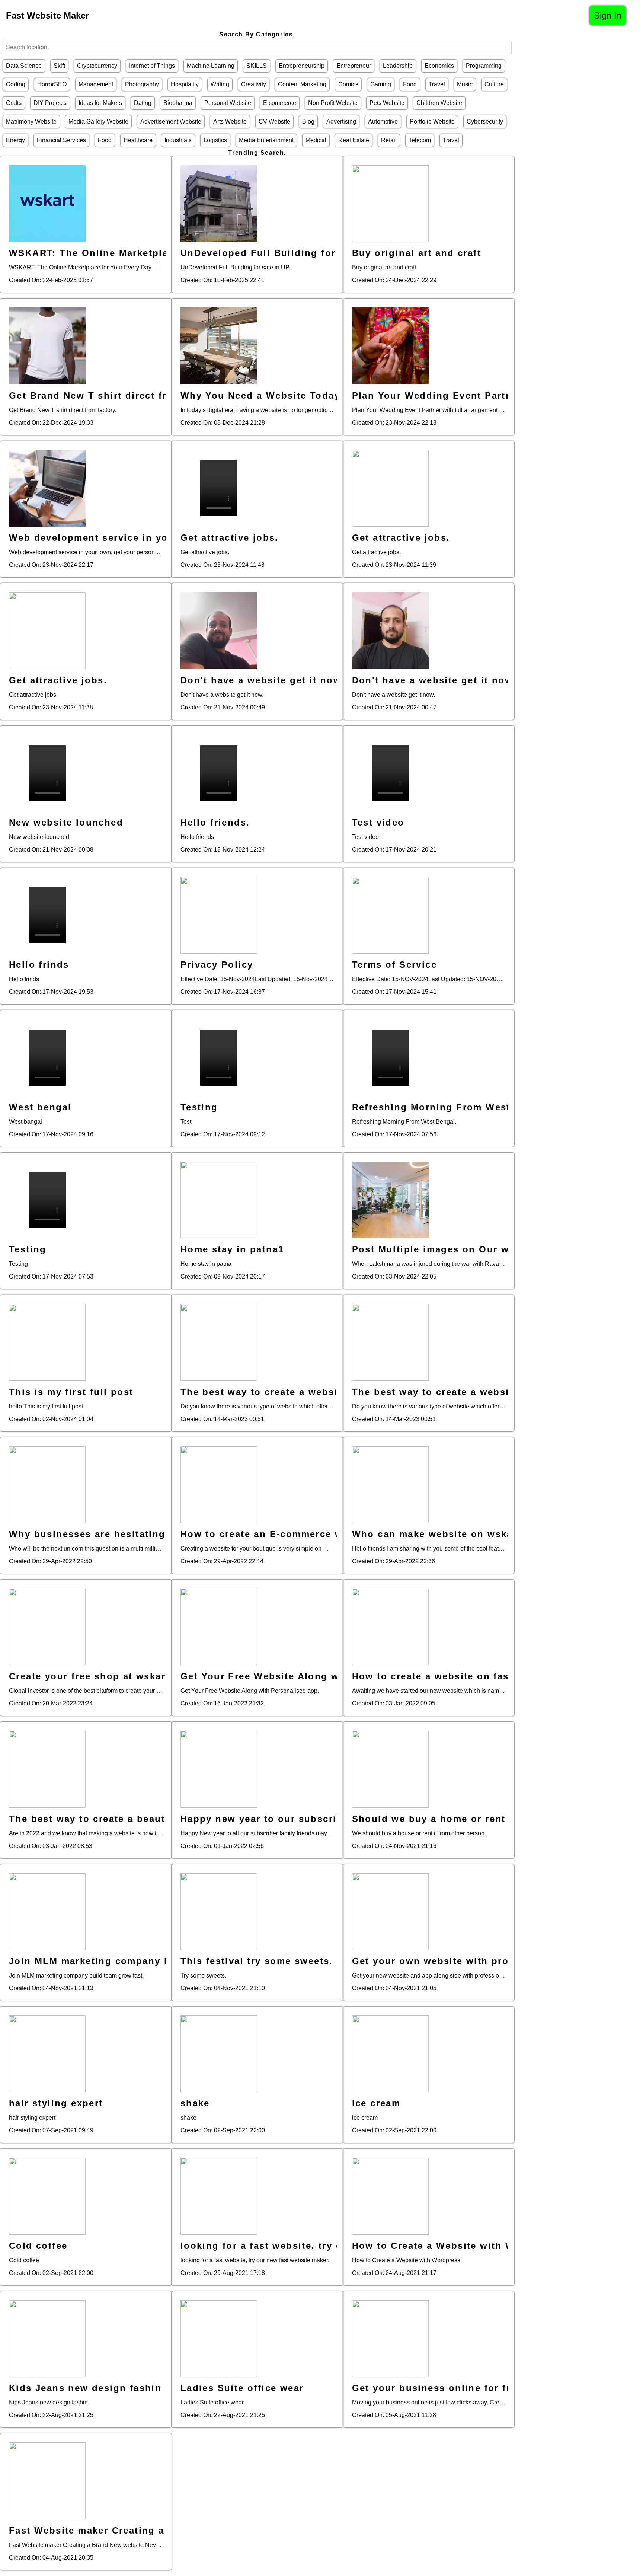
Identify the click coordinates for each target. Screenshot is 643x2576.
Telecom (420, 140)
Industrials (178, 140)
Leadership (398, 66)
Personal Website (228, 103)
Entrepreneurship (302, 66)
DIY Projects (50, 103)
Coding (16, 84)
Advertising (341, 122)
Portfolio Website (432, 122)
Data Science (24, 66)
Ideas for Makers (100, 103)
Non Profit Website (333, 103)
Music (465, 84)
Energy (15, 140)
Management (96, 84)
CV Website (274, 122)
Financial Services (61, 140)
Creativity (254, 84)
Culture (494, 84)
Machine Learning (211, 66)
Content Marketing (302, 84)
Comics (348, 84)
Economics (439, 66)
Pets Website (387, 103)
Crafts (14, 103)
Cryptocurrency (97, 66)
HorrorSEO (52, 84)
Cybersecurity (485, 122)
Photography (142, 84)
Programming (484, 66)
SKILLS (257, 66)
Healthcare (138, 140)
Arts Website (230, 122)
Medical (316, 140)
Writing (220, 84)
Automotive (383, 122)
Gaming (381, 84)
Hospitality (185, 84)
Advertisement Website (171, 122)
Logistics (215, 140)
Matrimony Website (31, 122)
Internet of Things (152, 66)
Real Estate (354, 140)
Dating (143, 103)
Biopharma (178, 103)
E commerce (280, 103)
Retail (389, 140)
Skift (59, 66)
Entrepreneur (354, 66)
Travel (437, 84)
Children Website (439, 103)
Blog (308, 122)
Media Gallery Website (98, 122)
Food (410, 84)
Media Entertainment (266, 140)
